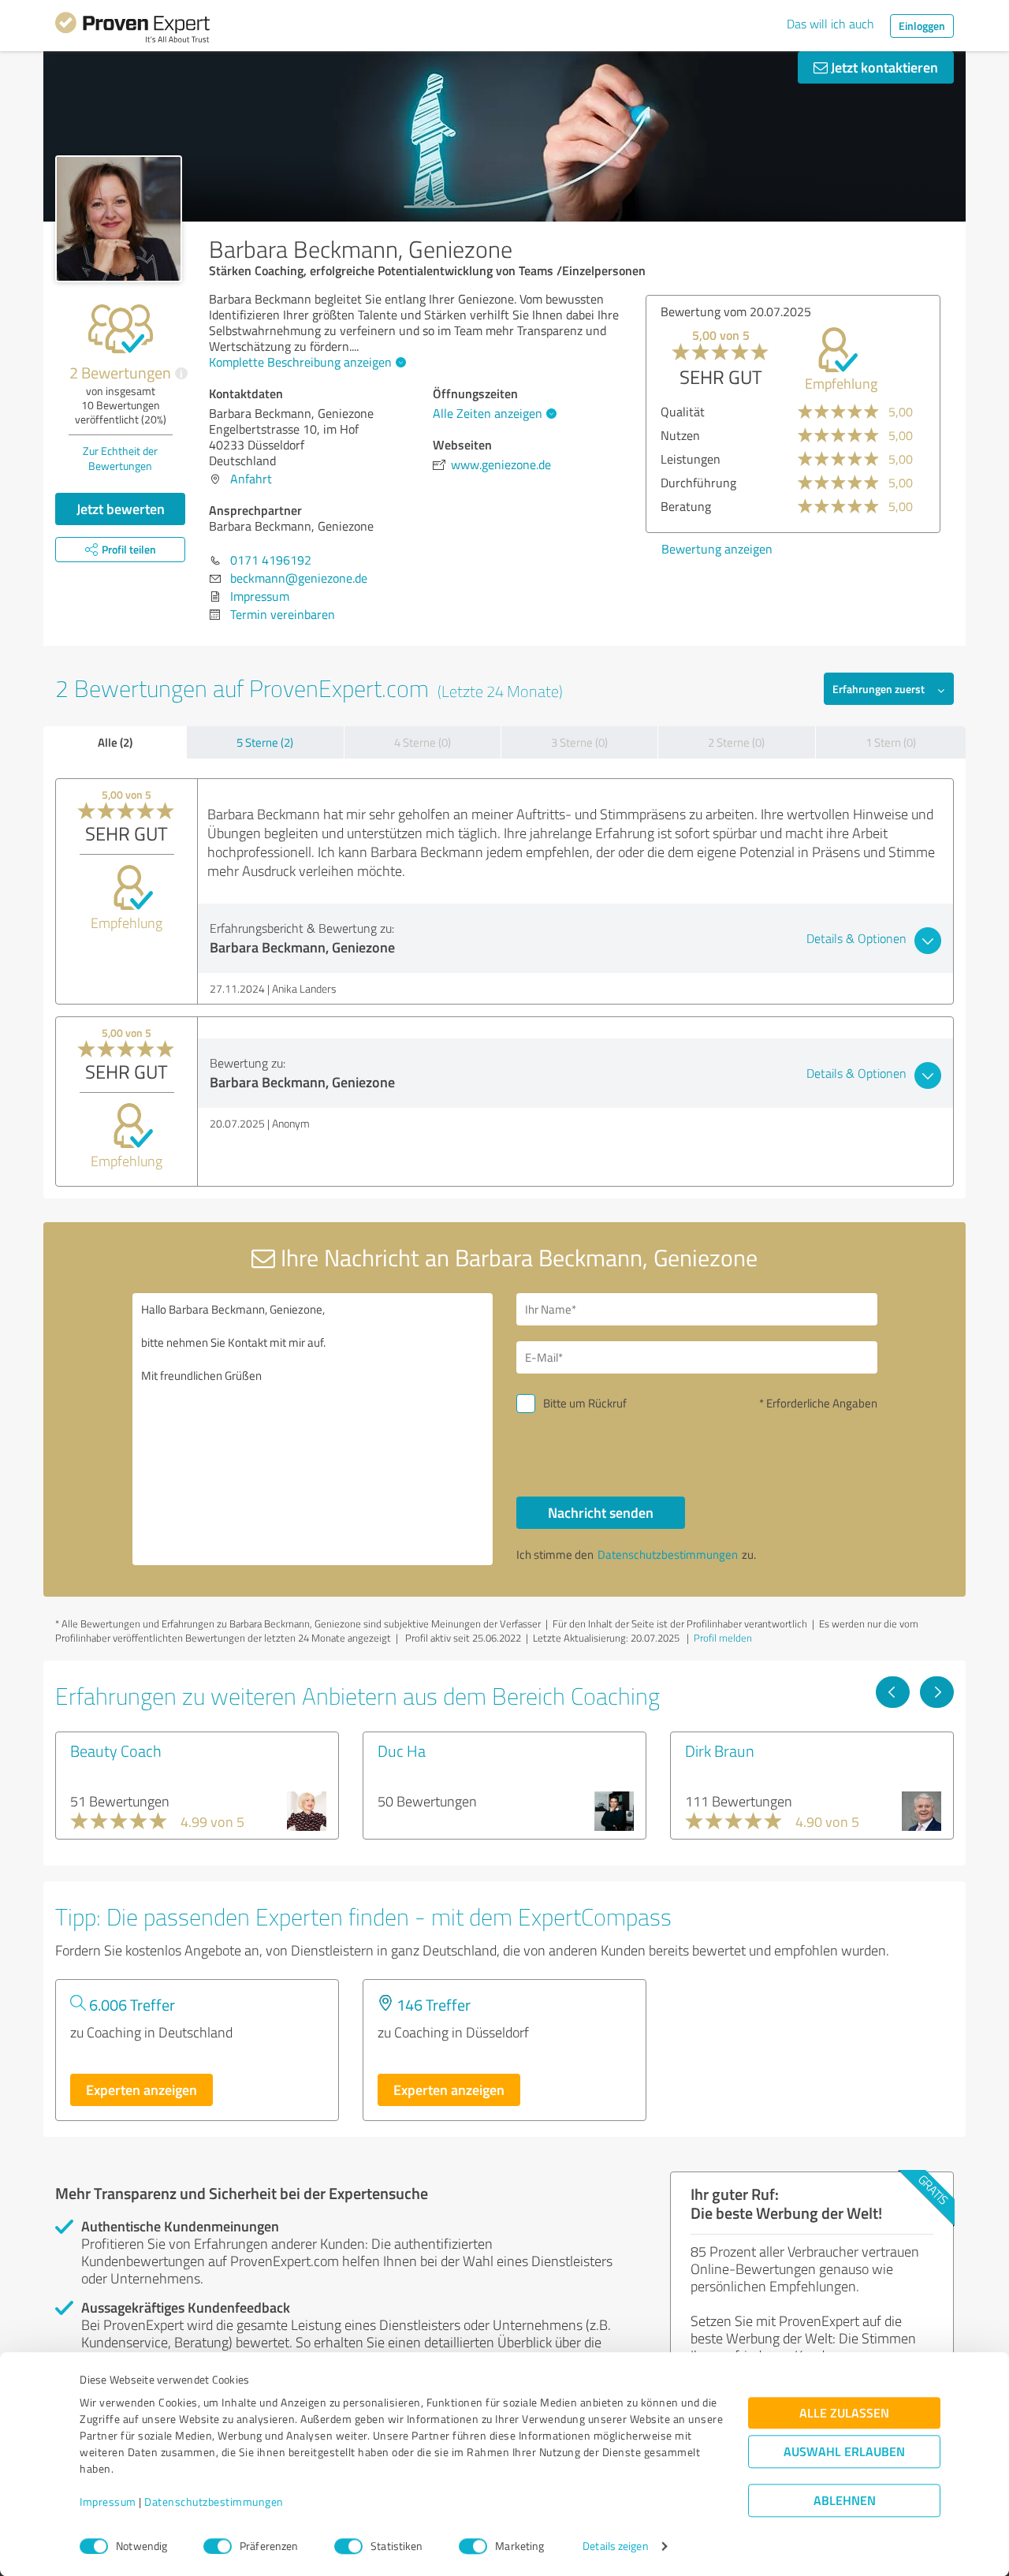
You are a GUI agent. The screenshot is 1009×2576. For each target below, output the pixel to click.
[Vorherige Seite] (893, 1692)
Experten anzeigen (141, 2090)
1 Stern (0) (891, 742)
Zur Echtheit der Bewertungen (120, 458)
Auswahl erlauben (844, 2452)
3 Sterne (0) (579, 742)
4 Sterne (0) (423, 742)
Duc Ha (402, 1750)
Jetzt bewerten (121, 509)
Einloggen (922, 26)
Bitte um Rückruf (585, 1403)
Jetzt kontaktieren (883, 67)
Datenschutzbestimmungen (214, 2502)
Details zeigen (615, 2546)
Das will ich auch (830, 24)
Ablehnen (845, 2501)
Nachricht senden (601, 1512)
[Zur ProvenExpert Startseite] (132, 30)
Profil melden (723, 1638)
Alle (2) (115, 742)
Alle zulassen (844, 2413)
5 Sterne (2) (265, 742)
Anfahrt (251, 479)
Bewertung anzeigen (717, 549)
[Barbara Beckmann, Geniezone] (119, 219)
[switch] (218, 2546)
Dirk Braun (720, 1750)
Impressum (108, 2502)
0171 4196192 (271, 560)
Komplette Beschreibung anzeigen (300, 362)
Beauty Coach (116, 1750)
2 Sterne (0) (736, 742)
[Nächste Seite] (937, 1692)
